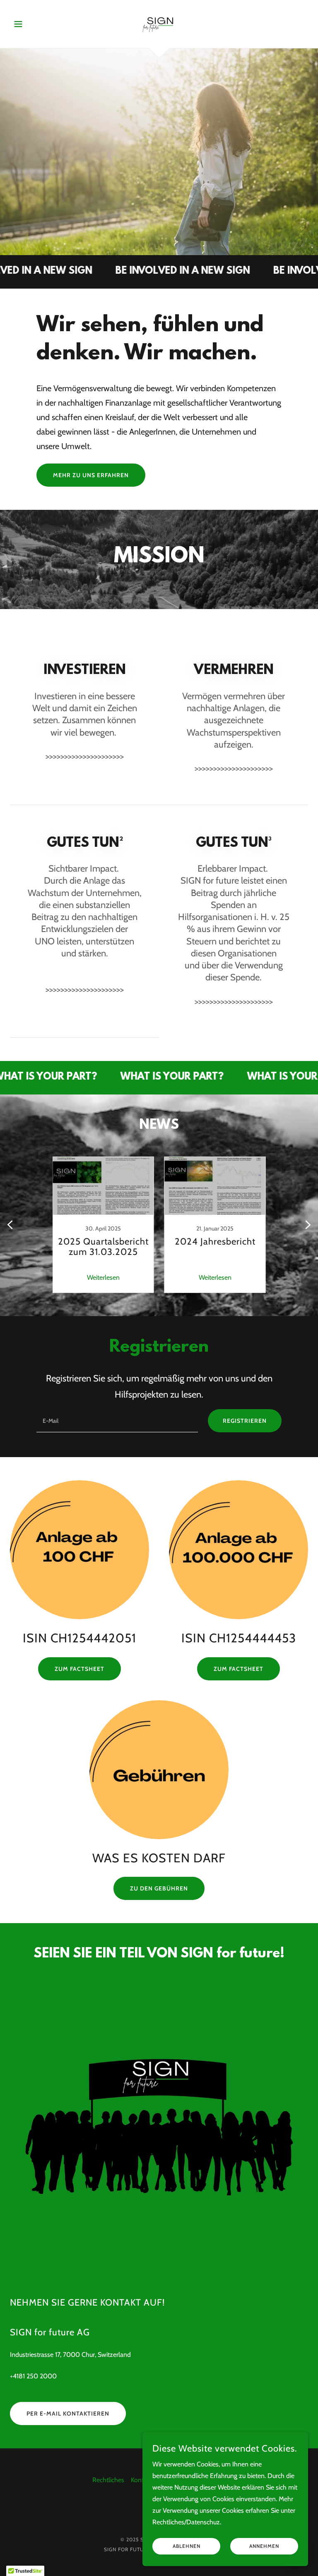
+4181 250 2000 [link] (33, 2376)
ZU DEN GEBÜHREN (159, 1888)
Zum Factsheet (79, 1669)
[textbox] (117, 1421)
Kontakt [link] (141, 2480)
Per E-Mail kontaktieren (68, 2414)
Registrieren (245, 1421)
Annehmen (264, 2546)
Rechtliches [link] (108, 2480)
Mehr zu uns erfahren (91, 475)
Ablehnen (187, 2546)
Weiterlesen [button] (103, 1277)
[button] (32, 24)
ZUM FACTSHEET (238, 1669)
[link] (159, 23)
